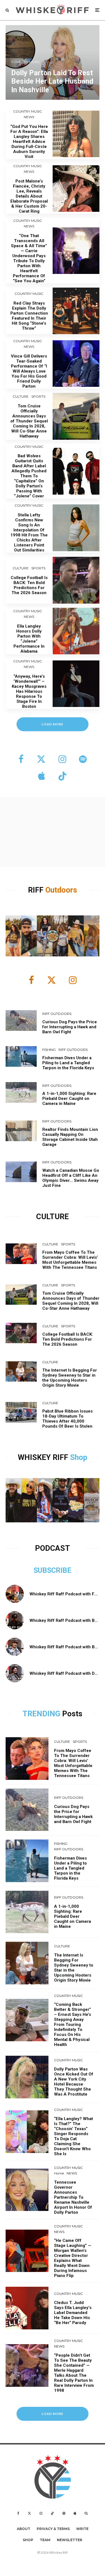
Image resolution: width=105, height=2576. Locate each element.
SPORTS (38, 396)
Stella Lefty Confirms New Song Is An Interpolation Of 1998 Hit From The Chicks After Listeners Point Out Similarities (29, 533)
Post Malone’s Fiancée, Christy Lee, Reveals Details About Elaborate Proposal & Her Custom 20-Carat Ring (29, 196)
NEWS (29, 117)
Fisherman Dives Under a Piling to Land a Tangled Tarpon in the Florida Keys (68, 1063)
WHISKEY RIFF (44, 1457)
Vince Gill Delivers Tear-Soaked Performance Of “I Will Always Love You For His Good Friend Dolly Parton (29, 371)
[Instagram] (41, 2513)
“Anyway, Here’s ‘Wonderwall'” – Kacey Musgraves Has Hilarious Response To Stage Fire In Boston (29, 691)
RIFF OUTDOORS (57, 1014)
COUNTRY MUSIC (28, 111)
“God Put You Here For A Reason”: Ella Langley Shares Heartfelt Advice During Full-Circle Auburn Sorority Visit (29, 142)
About (24, 2529)
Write (82, 2529)
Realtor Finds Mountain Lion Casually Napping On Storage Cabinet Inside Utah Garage (70, 1137)
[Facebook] (18, 2513)
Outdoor (59, 890)
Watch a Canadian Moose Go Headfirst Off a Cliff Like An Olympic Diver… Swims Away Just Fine (71, 1178)
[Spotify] (64, 2513)
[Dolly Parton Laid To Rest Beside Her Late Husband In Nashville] (53, 62)
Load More (53, 2414)
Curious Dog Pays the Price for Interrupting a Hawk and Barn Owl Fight (70, 1027)
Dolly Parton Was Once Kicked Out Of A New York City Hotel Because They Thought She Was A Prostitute (74, 2082)
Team (45, 2540)
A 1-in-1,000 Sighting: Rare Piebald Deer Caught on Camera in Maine (69, 1099)
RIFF (37, 890)
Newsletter (70, 2540)
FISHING (49, 1050)
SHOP (28, 2540)
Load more (53, 724)
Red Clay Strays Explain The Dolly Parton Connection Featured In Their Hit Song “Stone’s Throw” (29, 316)
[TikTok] (52, 2513)
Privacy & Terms (53, 2529)
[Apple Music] (75, 2513)
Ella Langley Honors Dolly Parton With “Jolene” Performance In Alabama (29, 639)
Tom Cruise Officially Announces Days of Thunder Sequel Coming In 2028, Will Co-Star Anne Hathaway (29, 421)
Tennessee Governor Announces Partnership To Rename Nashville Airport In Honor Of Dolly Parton (73, 2197)
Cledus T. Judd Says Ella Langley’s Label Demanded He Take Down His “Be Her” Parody (73, 2313)
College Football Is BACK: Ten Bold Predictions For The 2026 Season (29, 585)
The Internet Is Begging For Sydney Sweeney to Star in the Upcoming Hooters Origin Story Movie (70, 1378)
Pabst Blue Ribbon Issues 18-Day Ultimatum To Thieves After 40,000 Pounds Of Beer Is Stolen (67, 1419)
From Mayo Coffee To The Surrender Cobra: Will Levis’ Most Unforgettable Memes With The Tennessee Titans (70, 1260)
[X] (29, 2513)
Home (59, 2173)
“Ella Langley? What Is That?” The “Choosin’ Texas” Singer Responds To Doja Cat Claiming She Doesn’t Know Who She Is (73, 2136)
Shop (79, 1457)
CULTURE (21, 396)
